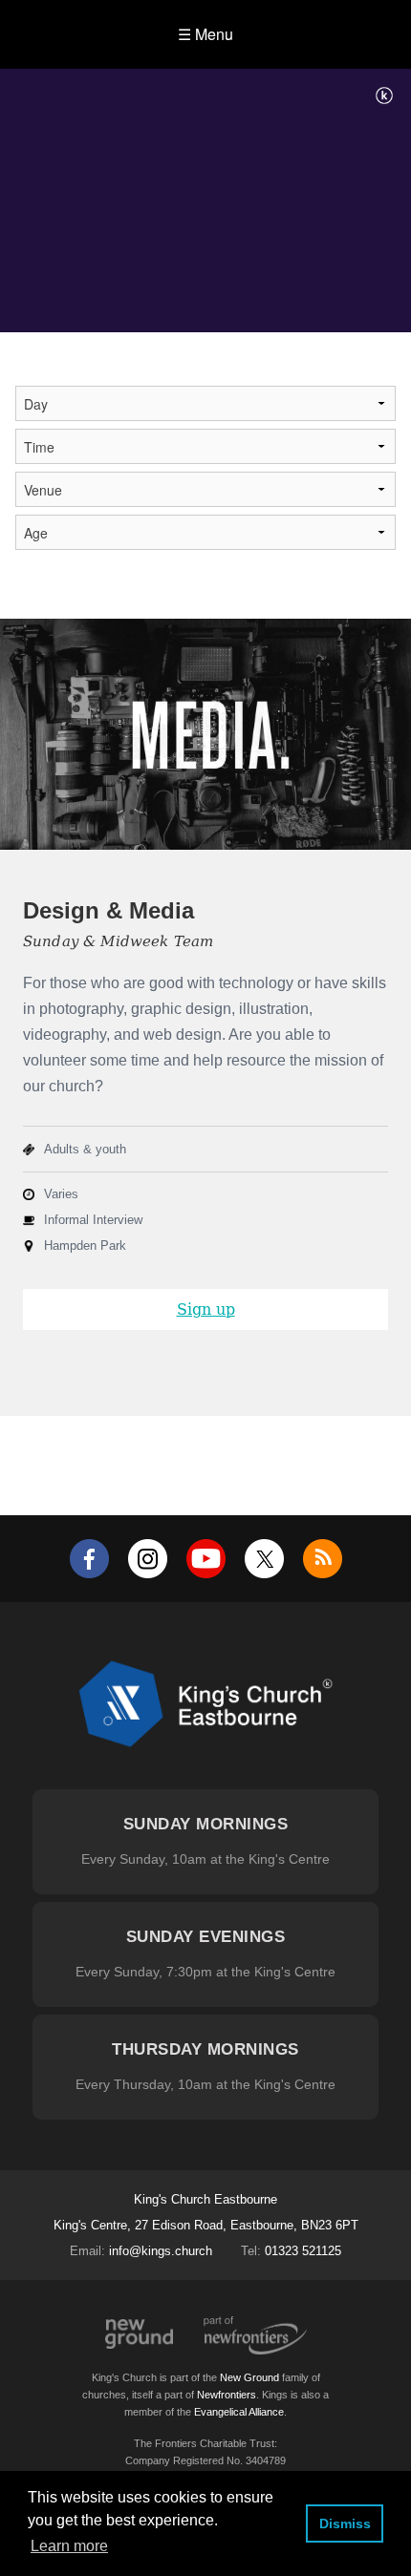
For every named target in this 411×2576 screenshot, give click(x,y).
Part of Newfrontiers (255, 2335)
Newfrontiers (227, 2395)
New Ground (139, 2334)
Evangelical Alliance (239, 2412)
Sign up (206, 1309)
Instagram (148, 1559)
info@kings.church (161, 2251)
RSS (323, 1559)
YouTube (206, 1559)
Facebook (89, 1559)
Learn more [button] (69, 2546)
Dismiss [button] (345, 2523)
